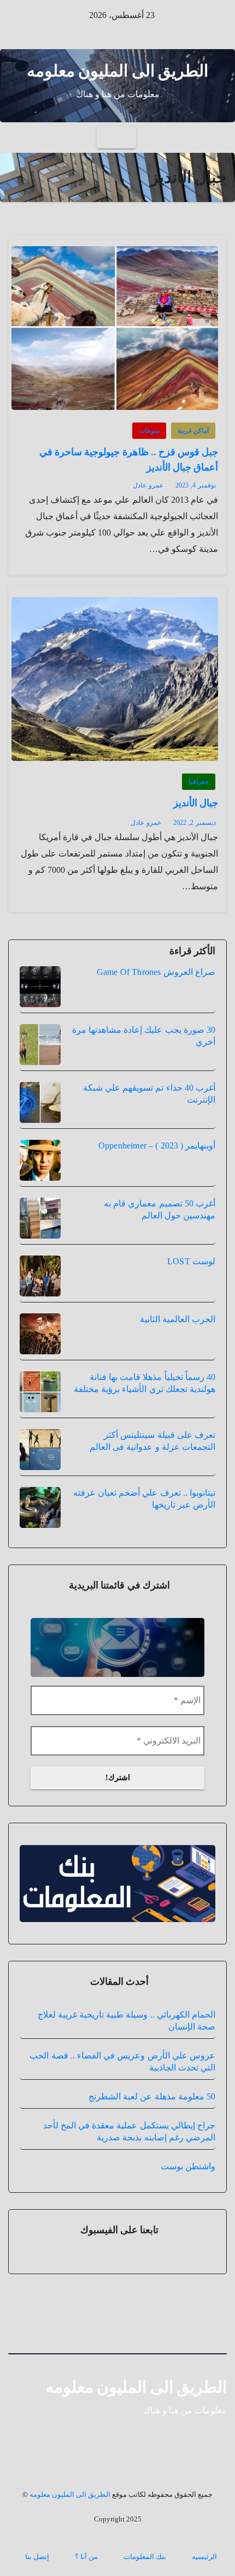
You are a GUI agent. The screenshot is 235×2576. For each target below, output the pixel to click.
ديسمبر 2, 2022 (195, 823)
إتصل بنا (37, 2557)
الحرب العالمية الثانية (178, 1319)
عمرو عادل (148, 485)
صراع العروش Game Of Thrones (156, 972)
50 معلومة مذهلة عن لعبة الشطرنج (152, 2096)
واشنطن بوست (188, 2166)
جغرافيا (199, 782)
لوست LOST (191, 1261)
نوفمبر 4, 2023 (196, 485)
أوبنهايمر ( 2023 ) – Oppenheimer (157, 1146)
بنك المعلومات (145, 2557)
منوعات (149, 431)
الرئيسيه (204, 2557)
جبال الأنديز (196, 803)
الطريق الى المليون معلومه (118, 71)
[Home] (217, 138)
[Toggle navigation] (116, 138)
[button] (17, 137)
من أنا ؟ (86, 2557)
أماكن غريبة (193, 431)
